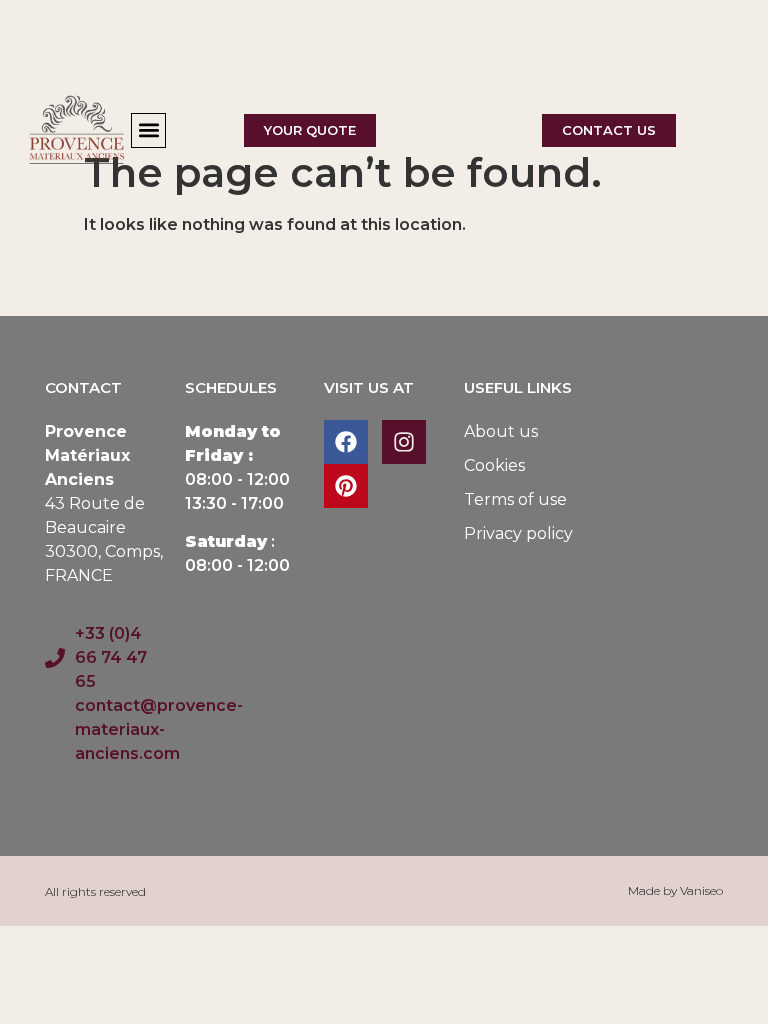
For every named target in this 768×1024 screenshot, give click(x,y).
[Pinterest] (346, 486)
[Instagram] (404, 442)
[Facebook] (346, 442)
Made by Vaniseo (675, 890)
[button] (148, 130)
